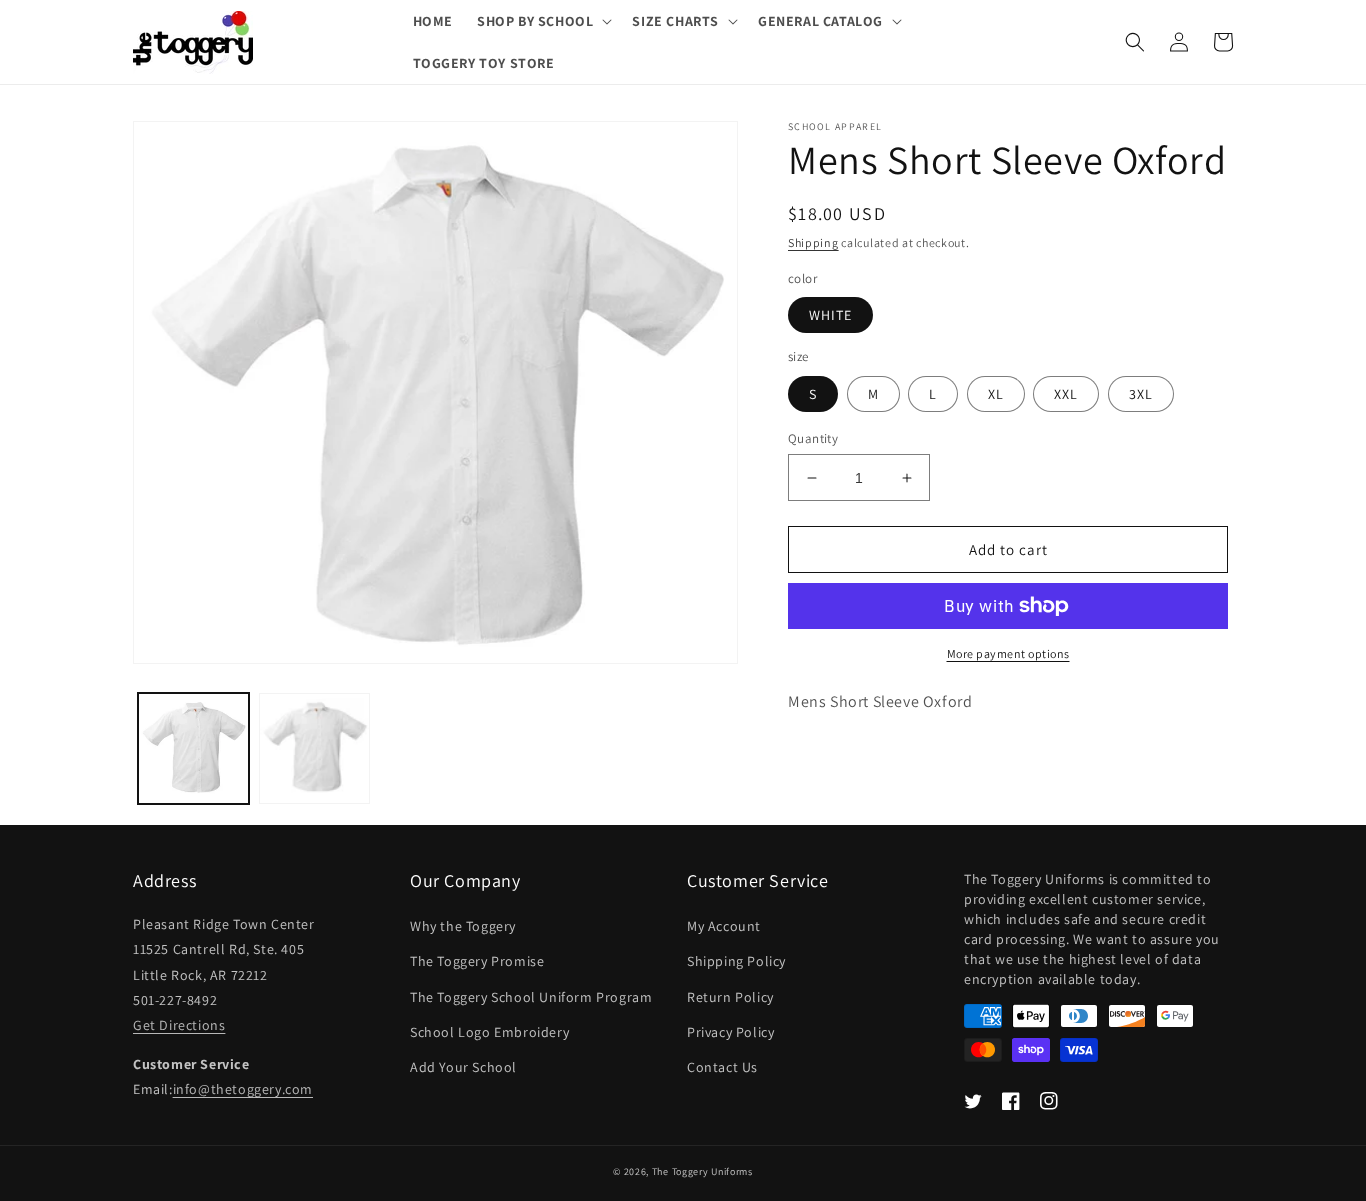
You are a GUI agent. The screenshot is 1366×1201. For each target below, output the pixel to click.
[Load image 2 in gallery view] (314, 748)
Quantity (813, 438)
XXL (1066, 394)
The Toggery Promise (477, 961)
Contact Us (722, 1067)
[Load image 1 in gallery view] (193, 748)
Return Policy (730, 997)
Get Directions (179, 1025)
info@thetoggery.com (243, 1089)
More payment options (1008, 653)
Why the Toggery (463, 926)
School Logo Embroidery (489, 1032)
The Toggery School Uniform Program (531, 997)
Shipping (813, 242)
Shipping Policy (736, 961)
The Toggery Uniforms (702, 1171)
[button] (542, 21)
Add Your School (463, 1067)
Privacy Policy (730, 1032)
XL (996, 394)
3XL (1141, 394)
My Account (724, 926)
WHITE (830, 315)
